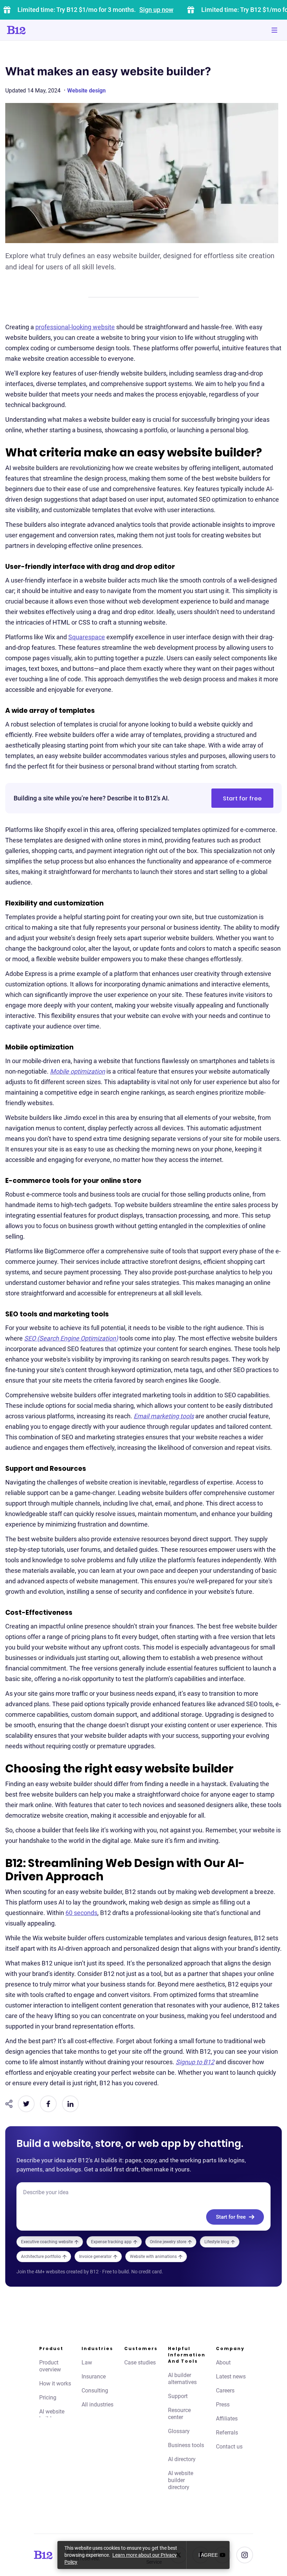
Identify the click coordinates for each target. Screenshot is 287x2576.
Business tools (186, 2445)
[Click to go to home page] (36, 30)
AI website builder (52, 2415)
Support (178, 2396)
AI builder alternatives (182, 2379)
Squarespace (87, 637)
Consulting (95, 2391)
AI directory (182, 2459)
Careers (225, 2391)
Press (223, 2405)
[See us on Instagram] (245, 2555)
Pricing (48, 2398)
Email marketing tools (164, 1416)
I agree (208, 2555)
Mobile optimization (78, 1071)
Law (87, 2363)
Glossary (179, 2431)
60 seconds (81, 1913)
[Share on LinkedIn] (70, 2104)
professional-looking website (75, 327)
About (223, 2363)
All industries (97, 2405)
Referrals (227, 2433)
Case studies (140, 2363)
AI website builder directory (181, 2480)
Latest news (231, 2377)
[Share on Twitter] (26, 2104)
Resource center (179, 2414)
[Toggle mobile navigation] (274, 30)
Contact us (229, 2447)
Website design (86, 91)
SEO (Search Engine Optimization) (71, 1338)
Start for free (242, 798)
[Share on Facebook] (48, 2104)
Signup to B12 (195, 2062)
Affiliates (227, 2419)
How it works (55, 2384)
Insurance (94, 2377)
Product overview (50, 2366)
